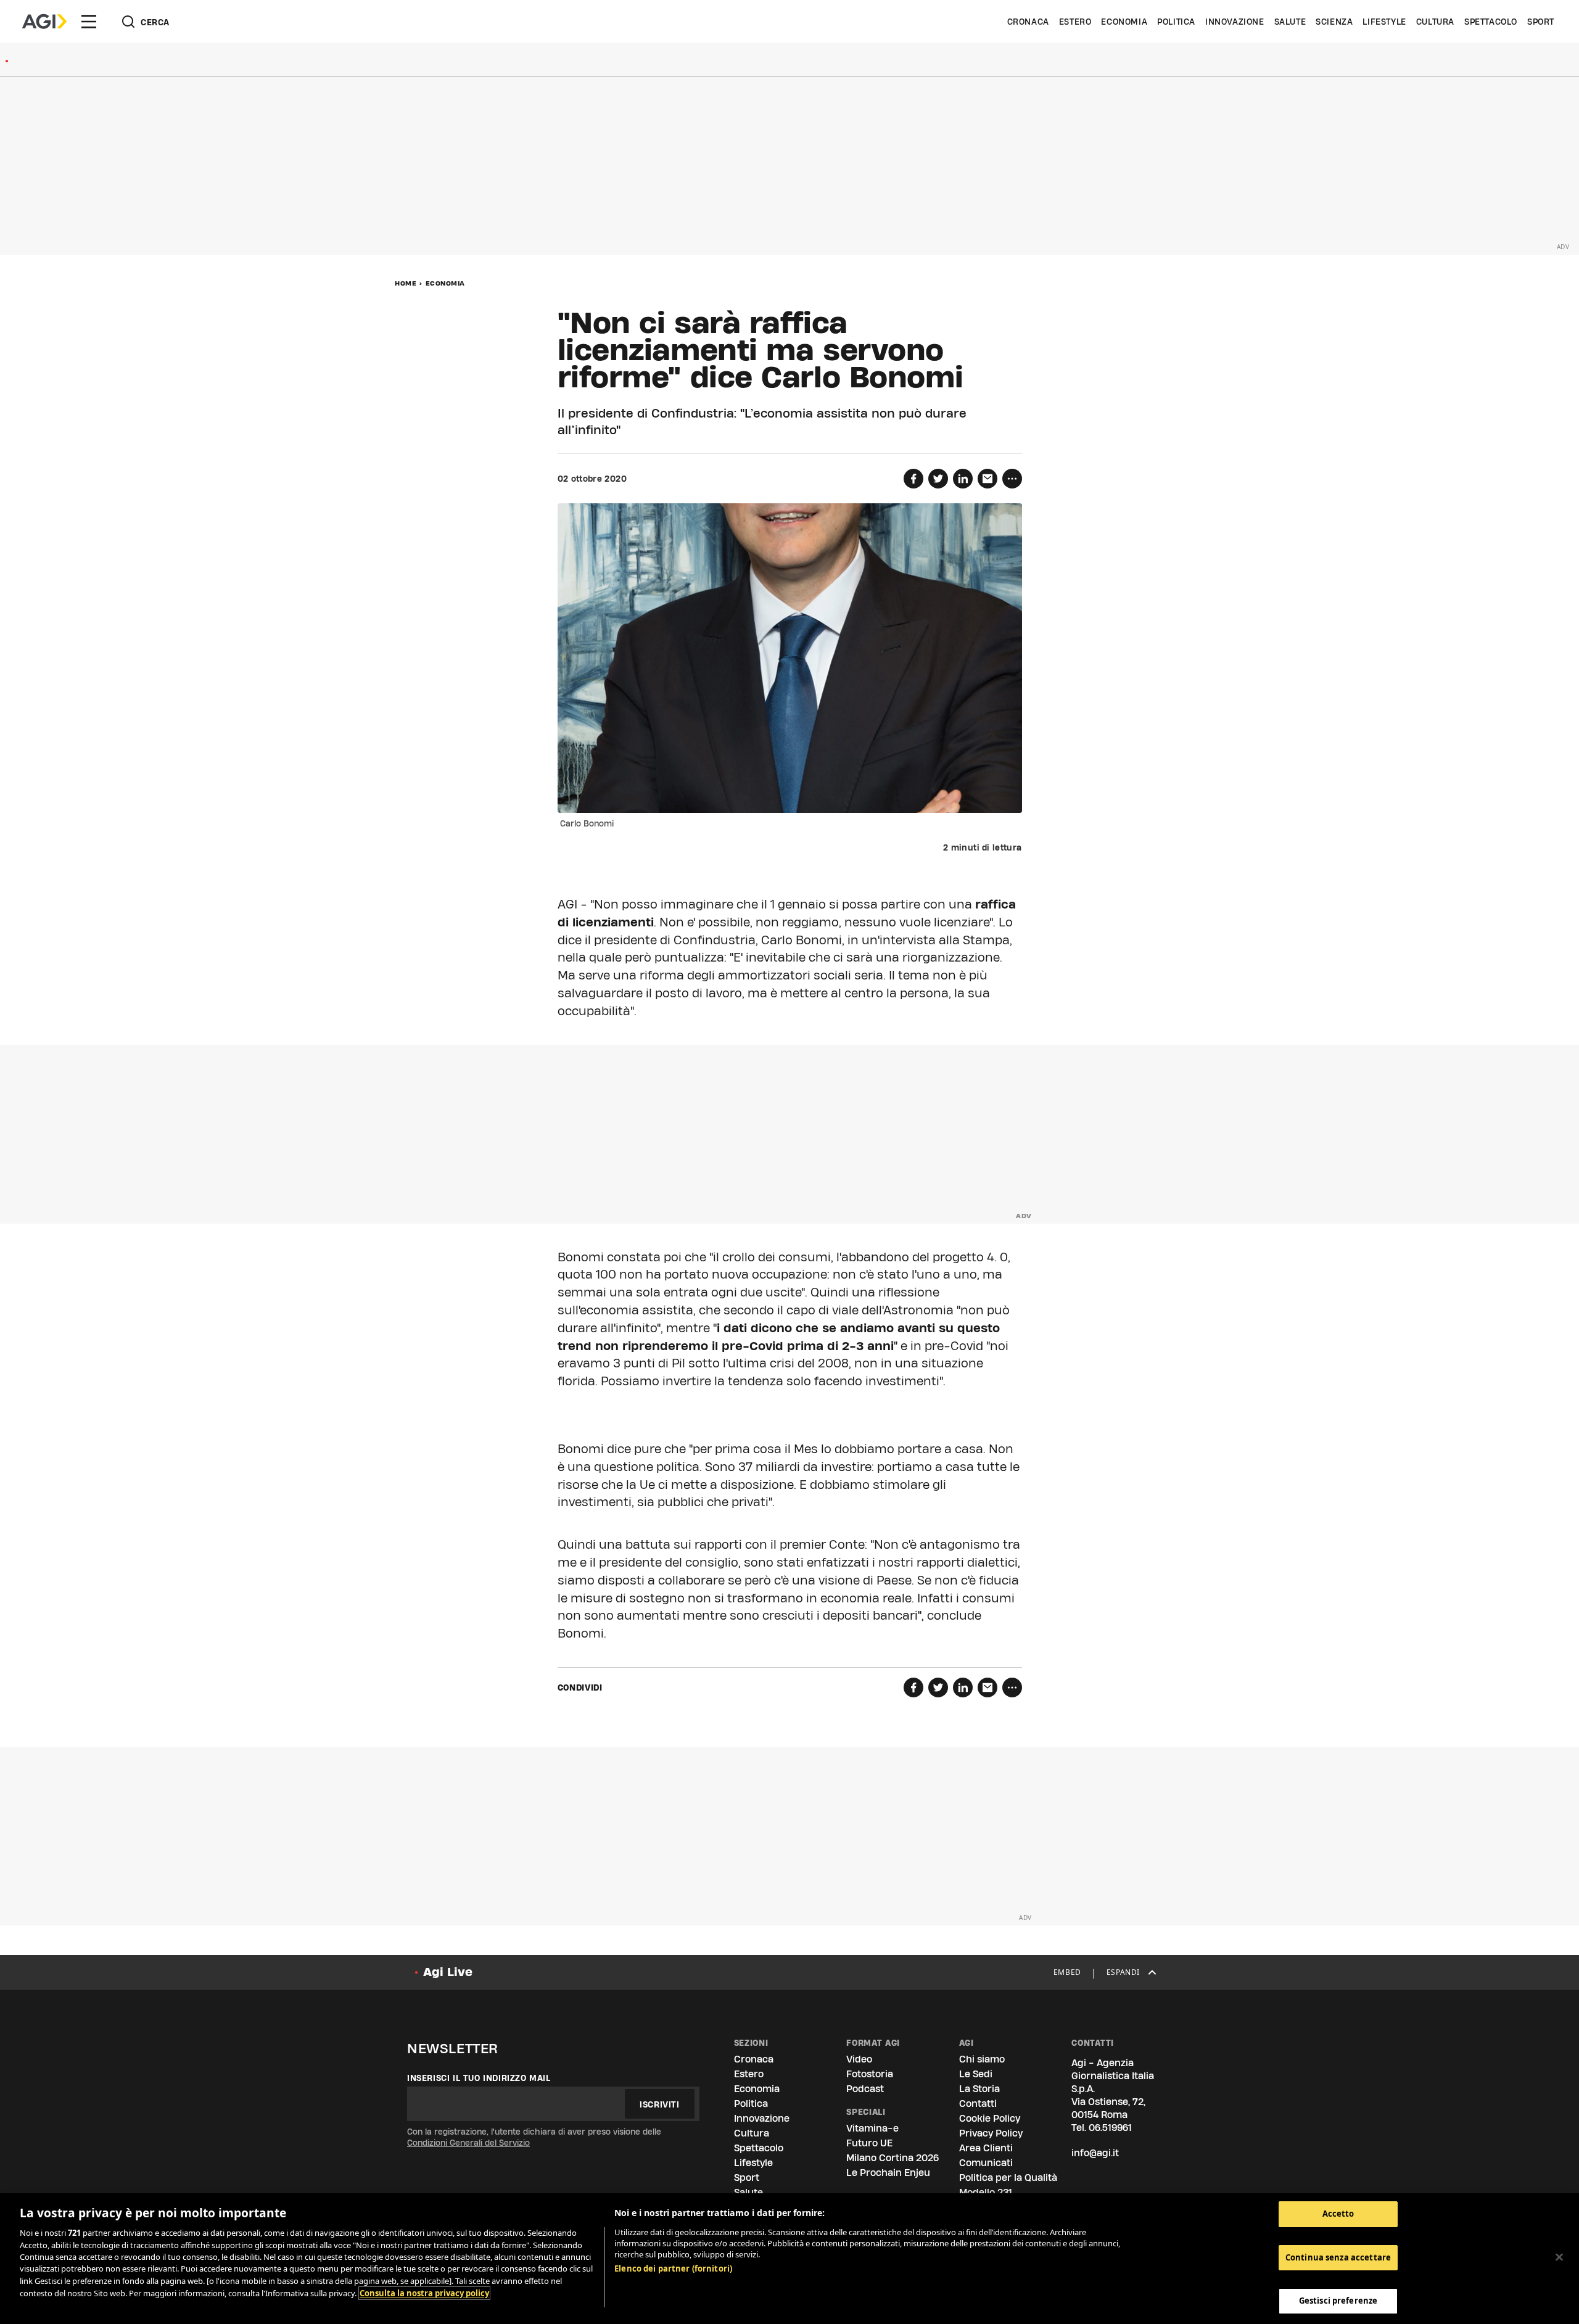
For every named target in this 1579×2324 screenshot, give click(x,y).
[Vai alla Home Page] (44, 22)
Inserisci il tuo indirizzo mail (479, 2078)
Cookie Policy (990, 2118)
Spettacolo (1491, 22)
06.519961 (1110, 2128)
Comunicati (986, 2163)
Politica (1176, 22)
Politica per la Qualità (1008, 2178)
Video (859, 2059)
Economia (1124, 22)
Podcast (865, 2089)
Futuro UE (869, 2143)
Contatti (978, 2104)
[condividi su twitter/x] (938, 479)
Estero (1075, 22)
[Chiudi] (1559, 2257)
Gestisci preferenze (1338, 2301)
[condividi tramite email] (987, 479)
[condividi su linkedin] (963, 479)
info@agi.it (1095, 2153)
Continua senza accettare (1338, 2257)
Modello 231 (986, 2192)
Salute (1290, 22)
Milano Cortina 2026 (893, 2158)
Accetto (1338, 2214)
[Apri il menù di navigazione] (89, 22)
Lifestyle (1384, 22)
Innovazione (1235, 22)
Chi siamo (982, 2059)
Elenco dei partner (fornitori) (673, 2268)
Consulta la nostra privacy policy (424, 2293)
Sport (1541, 22)
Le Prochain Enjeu (888, 2173)
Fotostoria (870, 2074)
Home (406, 283)
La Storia (979, 2089)
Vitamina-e (872, 2128)
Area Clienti (986, 2148)
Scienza (1334, 22)
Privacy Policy (991, 2133)
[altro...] (1012, 479)
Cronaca (1028, 22)
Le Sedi (976, 2074)
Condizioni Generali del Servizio (468, 2143)
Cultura (1435, 22)
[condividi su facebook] (913, 479)
